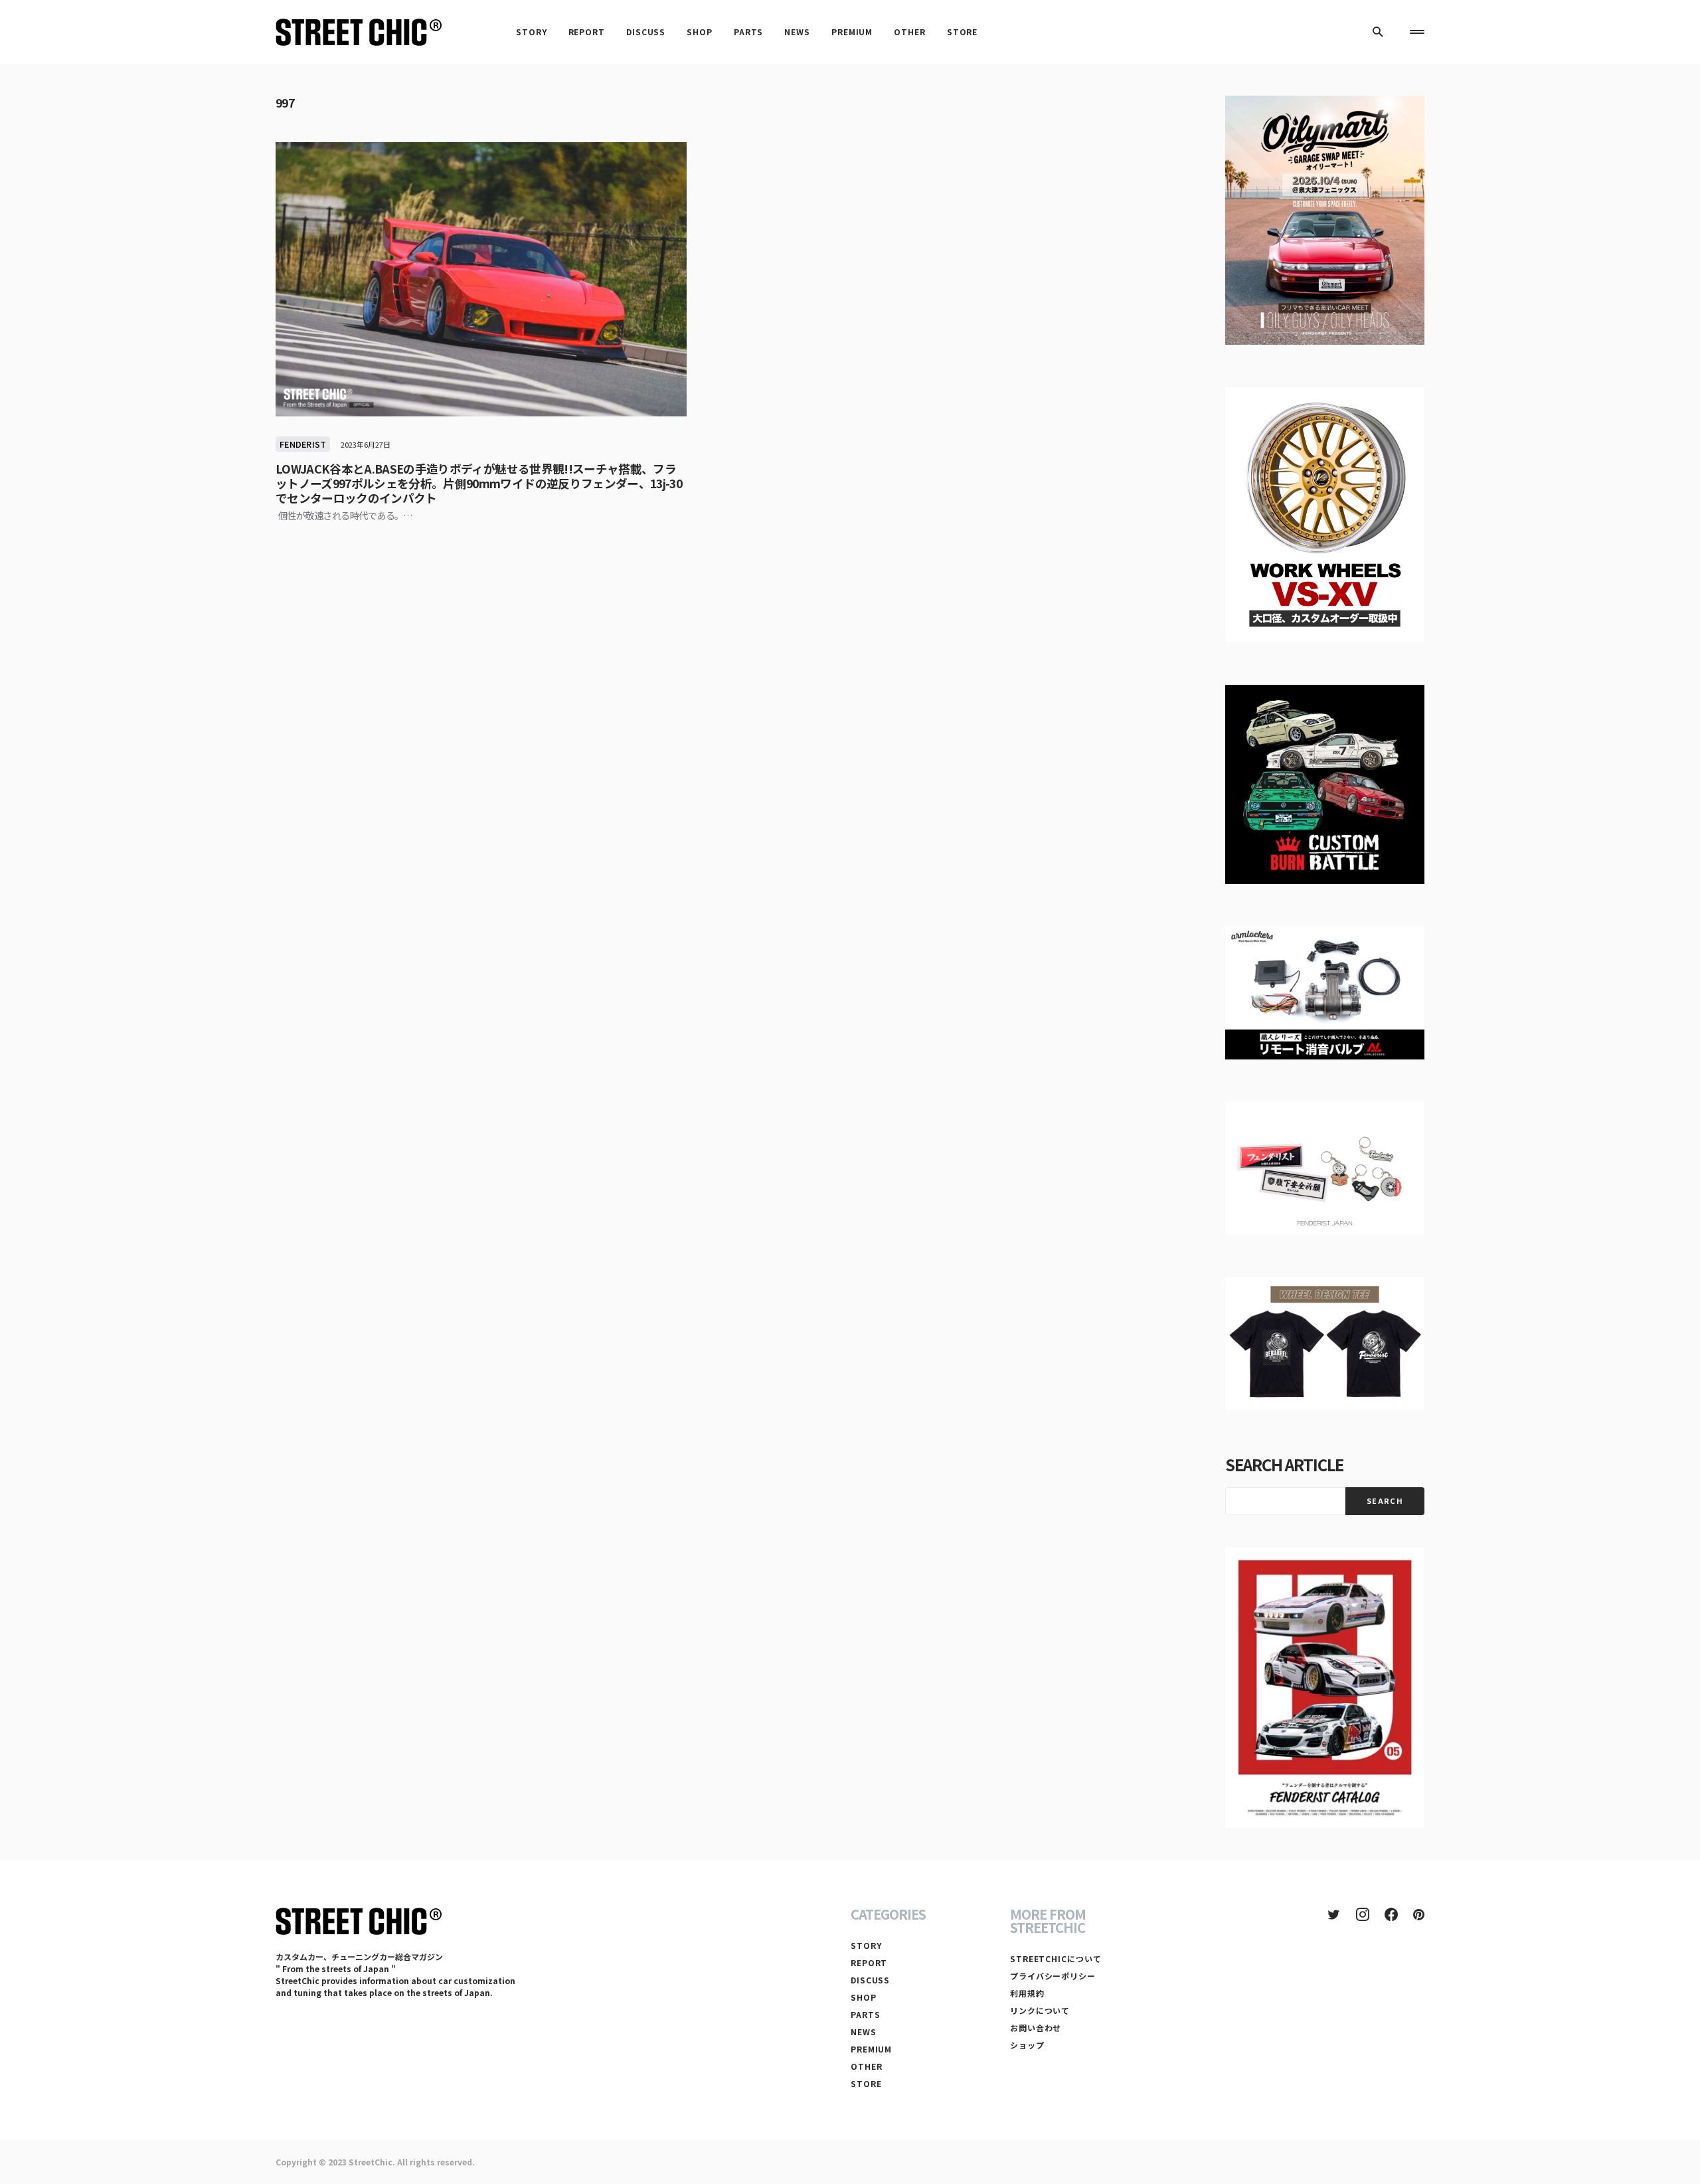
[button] (1378, 32)
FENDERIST (303, 444)
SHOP (864, 1997)
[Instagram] (1363, 1914)
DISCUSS (870, 1980)
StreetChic (371, 2162)
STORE (866, 2083)
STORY (866, 1945)
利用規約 (1027, 1993)
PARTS (866, 2014)
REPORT (869, 1962)
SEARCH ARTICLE (1284, 1464)
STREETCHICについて (1056, 1958)
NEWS (864, 2032)
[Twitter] (1334, 1914)
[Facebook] (1391, 1914)
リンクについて (1040, 2010)
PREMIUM (871, 2049)
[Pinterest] (1419, 1914)
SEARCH (1385, 1501)
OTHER (867, 2066)
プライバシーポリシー (1053, 1976)
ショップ (1027, 2045)
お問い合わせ (1036, 2028)
